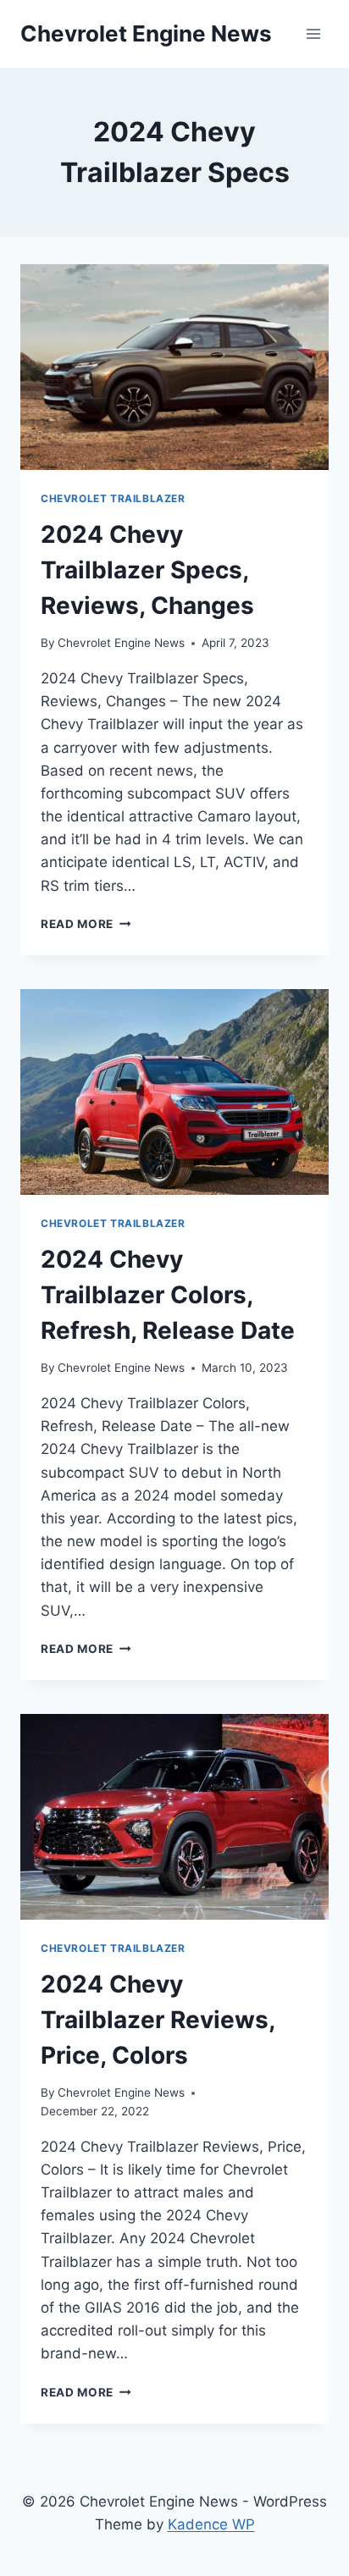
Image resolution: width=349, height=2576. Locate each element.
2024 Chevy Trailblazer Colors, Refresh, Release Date (168, 1295)
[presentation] (174, 367)
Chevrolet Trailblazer (113, 498)
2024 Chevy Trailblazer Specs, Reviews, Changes (147, 570)
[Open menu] (313, 33)
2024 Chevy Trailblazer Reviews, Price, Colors (158, 2020)
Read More (86, 924)
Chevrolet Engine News (121, 643)
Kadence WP (211, 2524)
